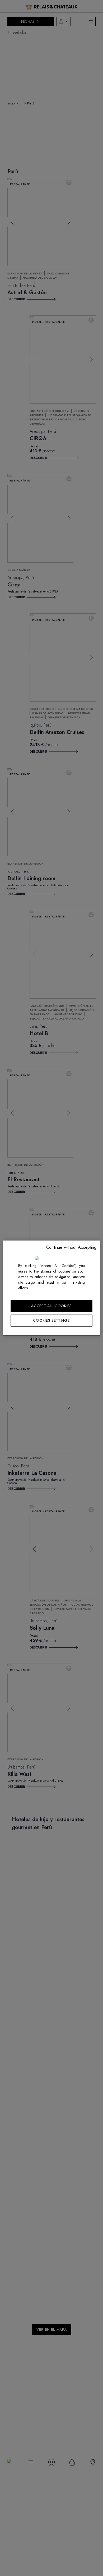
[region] (52, 1288)
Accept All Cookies (51, 1306)
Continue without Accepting (71, 1247)
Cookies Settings (51, 1320)
